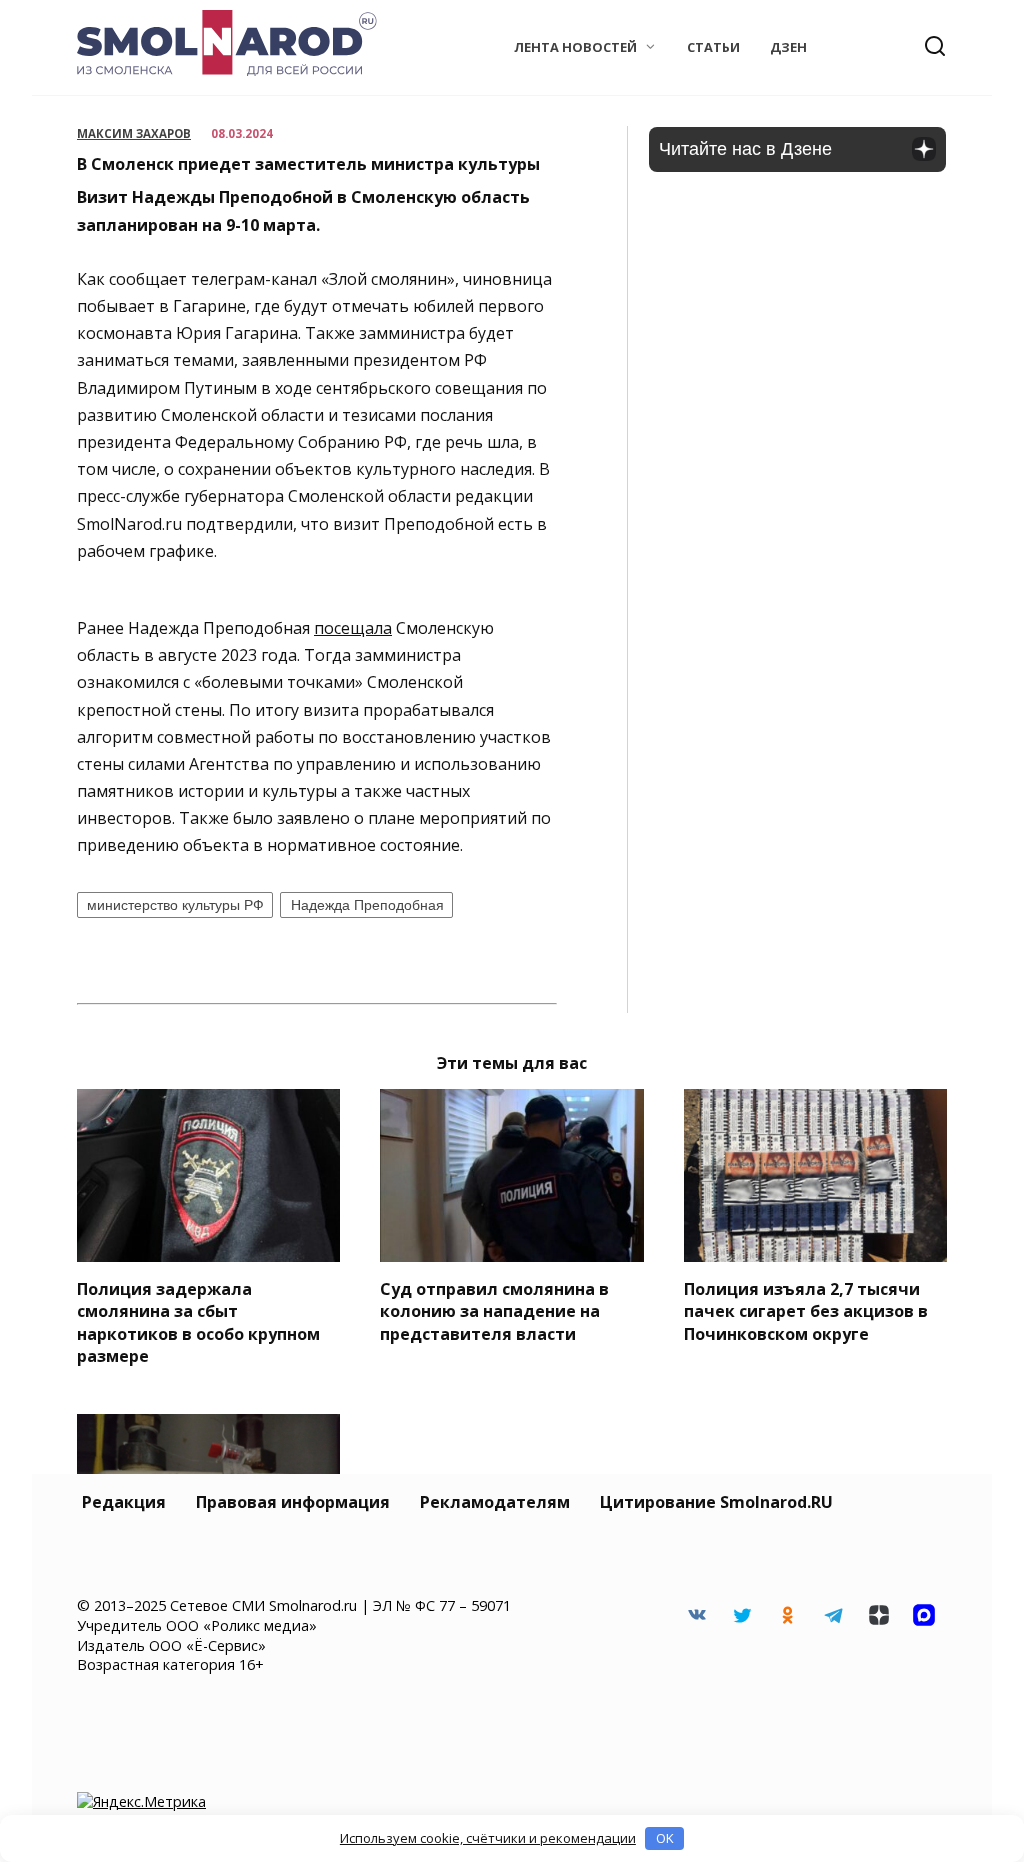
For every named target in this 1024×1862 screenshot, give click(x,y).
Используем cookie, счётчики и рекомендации (488, 1838)
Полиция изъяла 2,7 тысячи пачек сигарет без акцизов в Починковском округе (806, 1311)
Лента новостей (575, 47)
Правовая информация (293, 1502)
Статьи (713, 47)
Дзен (788, 47)
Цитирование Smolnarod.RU (716, 1502)
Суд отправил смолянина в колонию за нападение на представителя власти (494, 1311)
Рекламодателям (495, 1502)
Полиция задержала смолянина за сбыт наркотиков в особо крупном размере (198, 1322)
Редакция (124, 1502)
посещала (353, 628)
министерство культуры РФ (175, 905)
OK (665, 1838)
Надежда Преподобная (367, 905)
